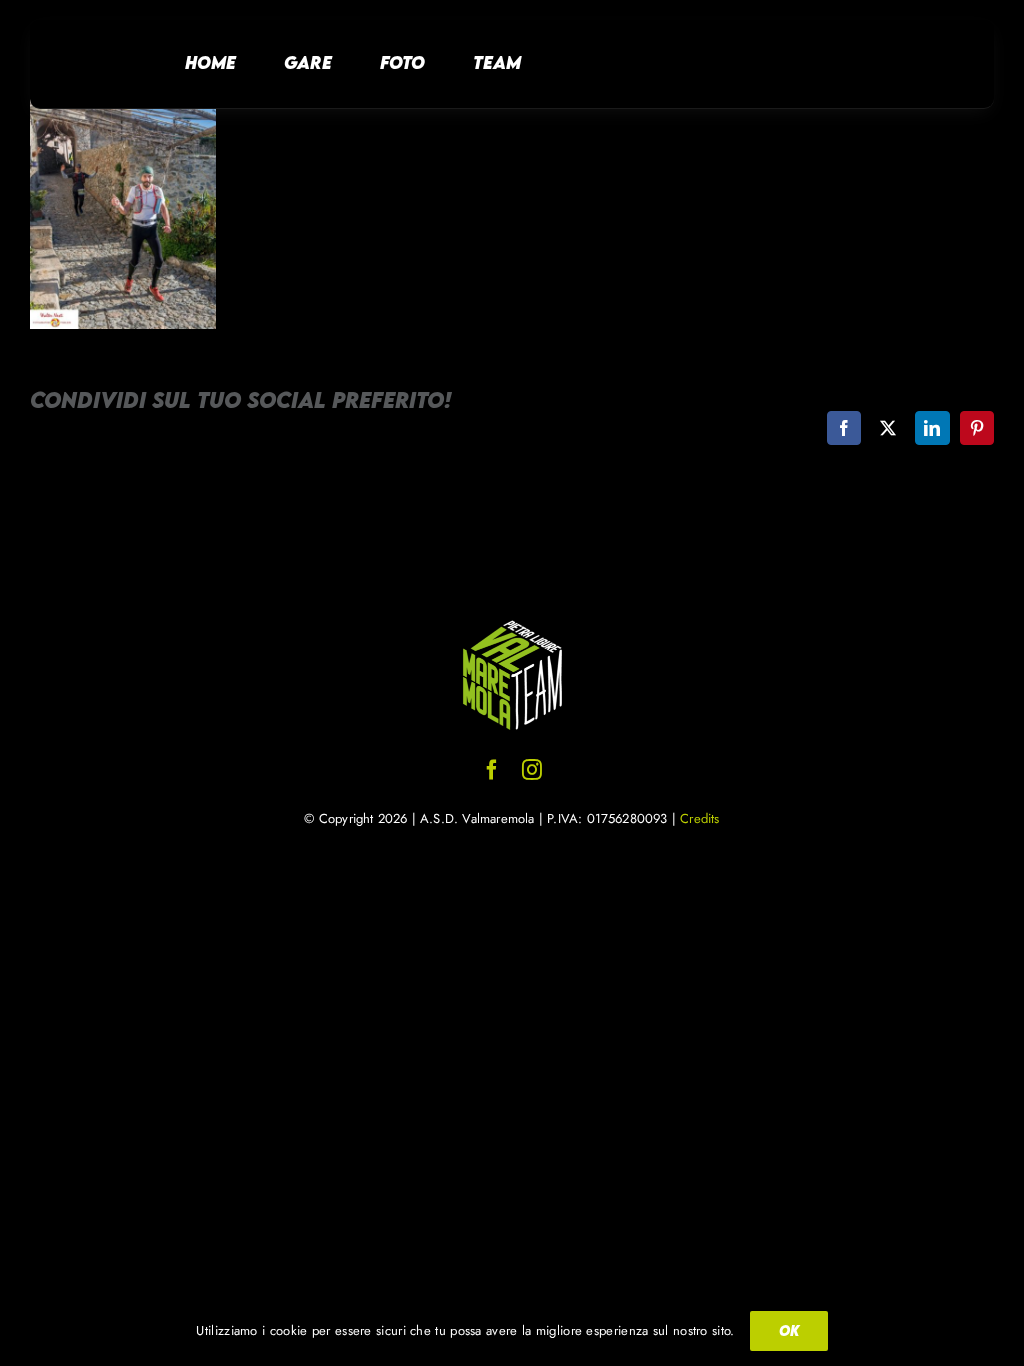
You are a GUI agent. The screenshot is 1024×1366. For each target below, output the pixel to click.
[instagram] (532, 770)
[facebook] (492, 770)
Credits (699, 818)
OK (789, 1330)
